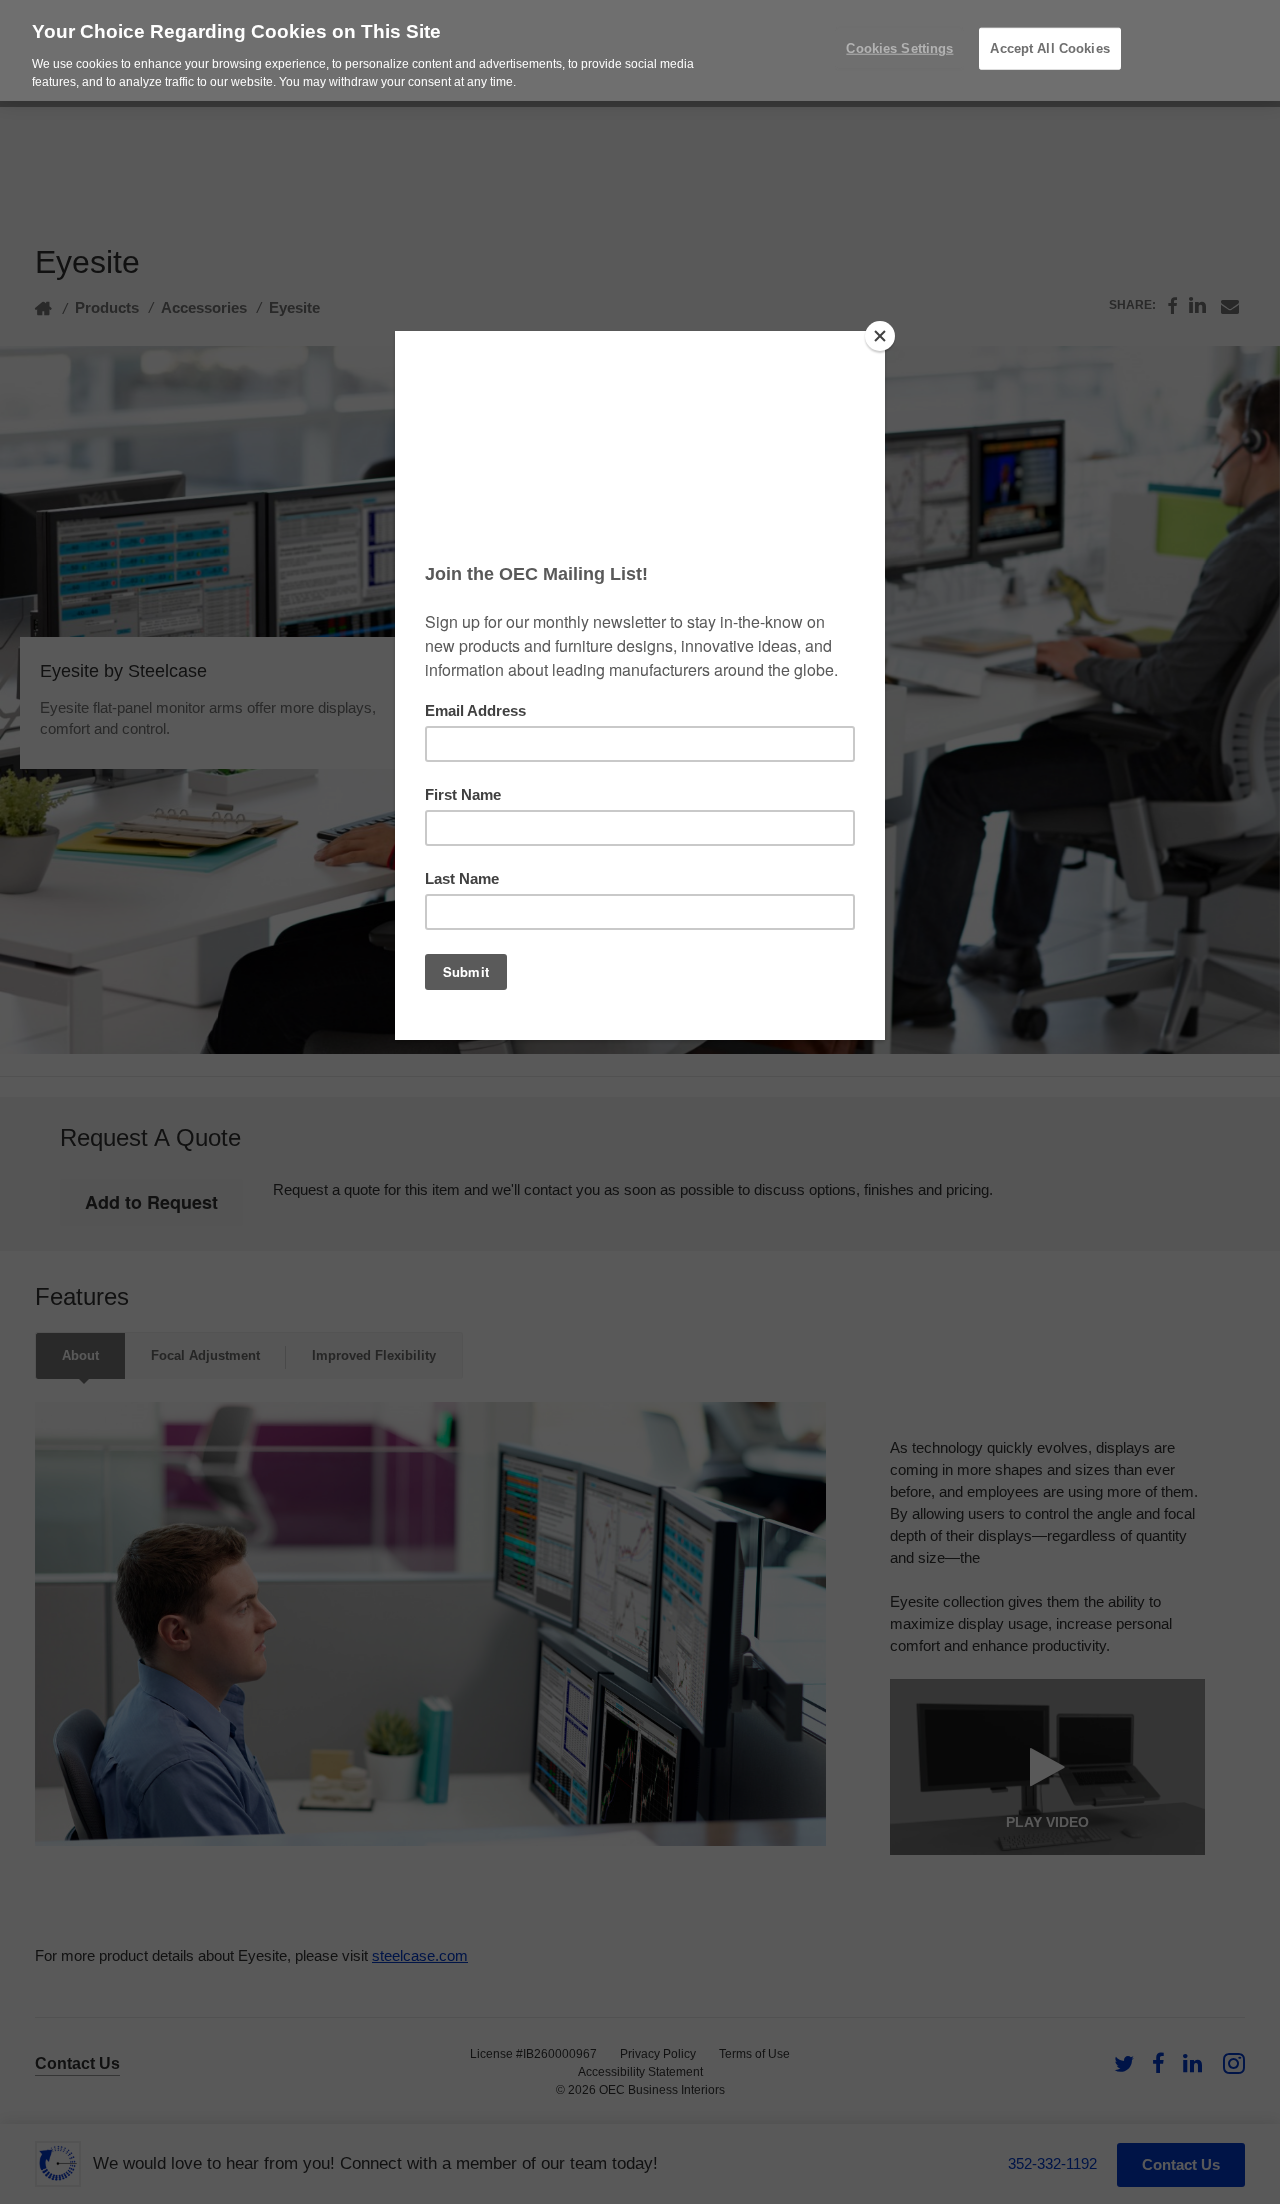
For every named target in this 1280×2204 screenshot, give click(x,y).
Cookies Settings (899, 48)
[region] (640, 50)
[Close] (880, 336)
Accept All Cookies (1049, 48)
